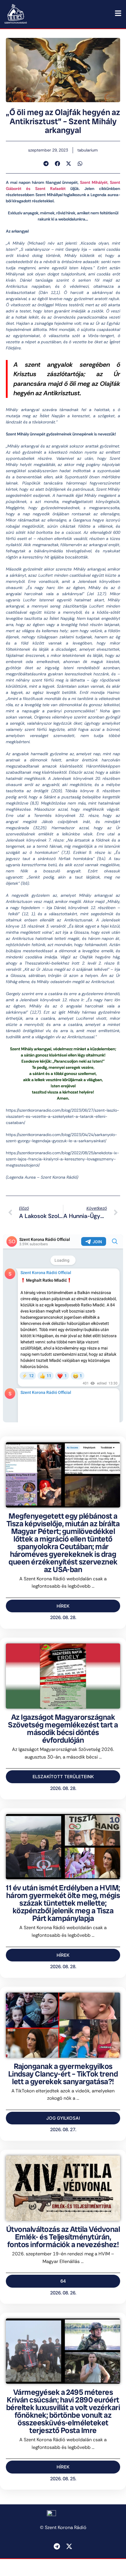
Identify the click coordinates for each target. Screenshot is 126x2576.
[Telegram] (57, 2546)
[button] (46, 164)
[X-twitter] (69, 2546)
